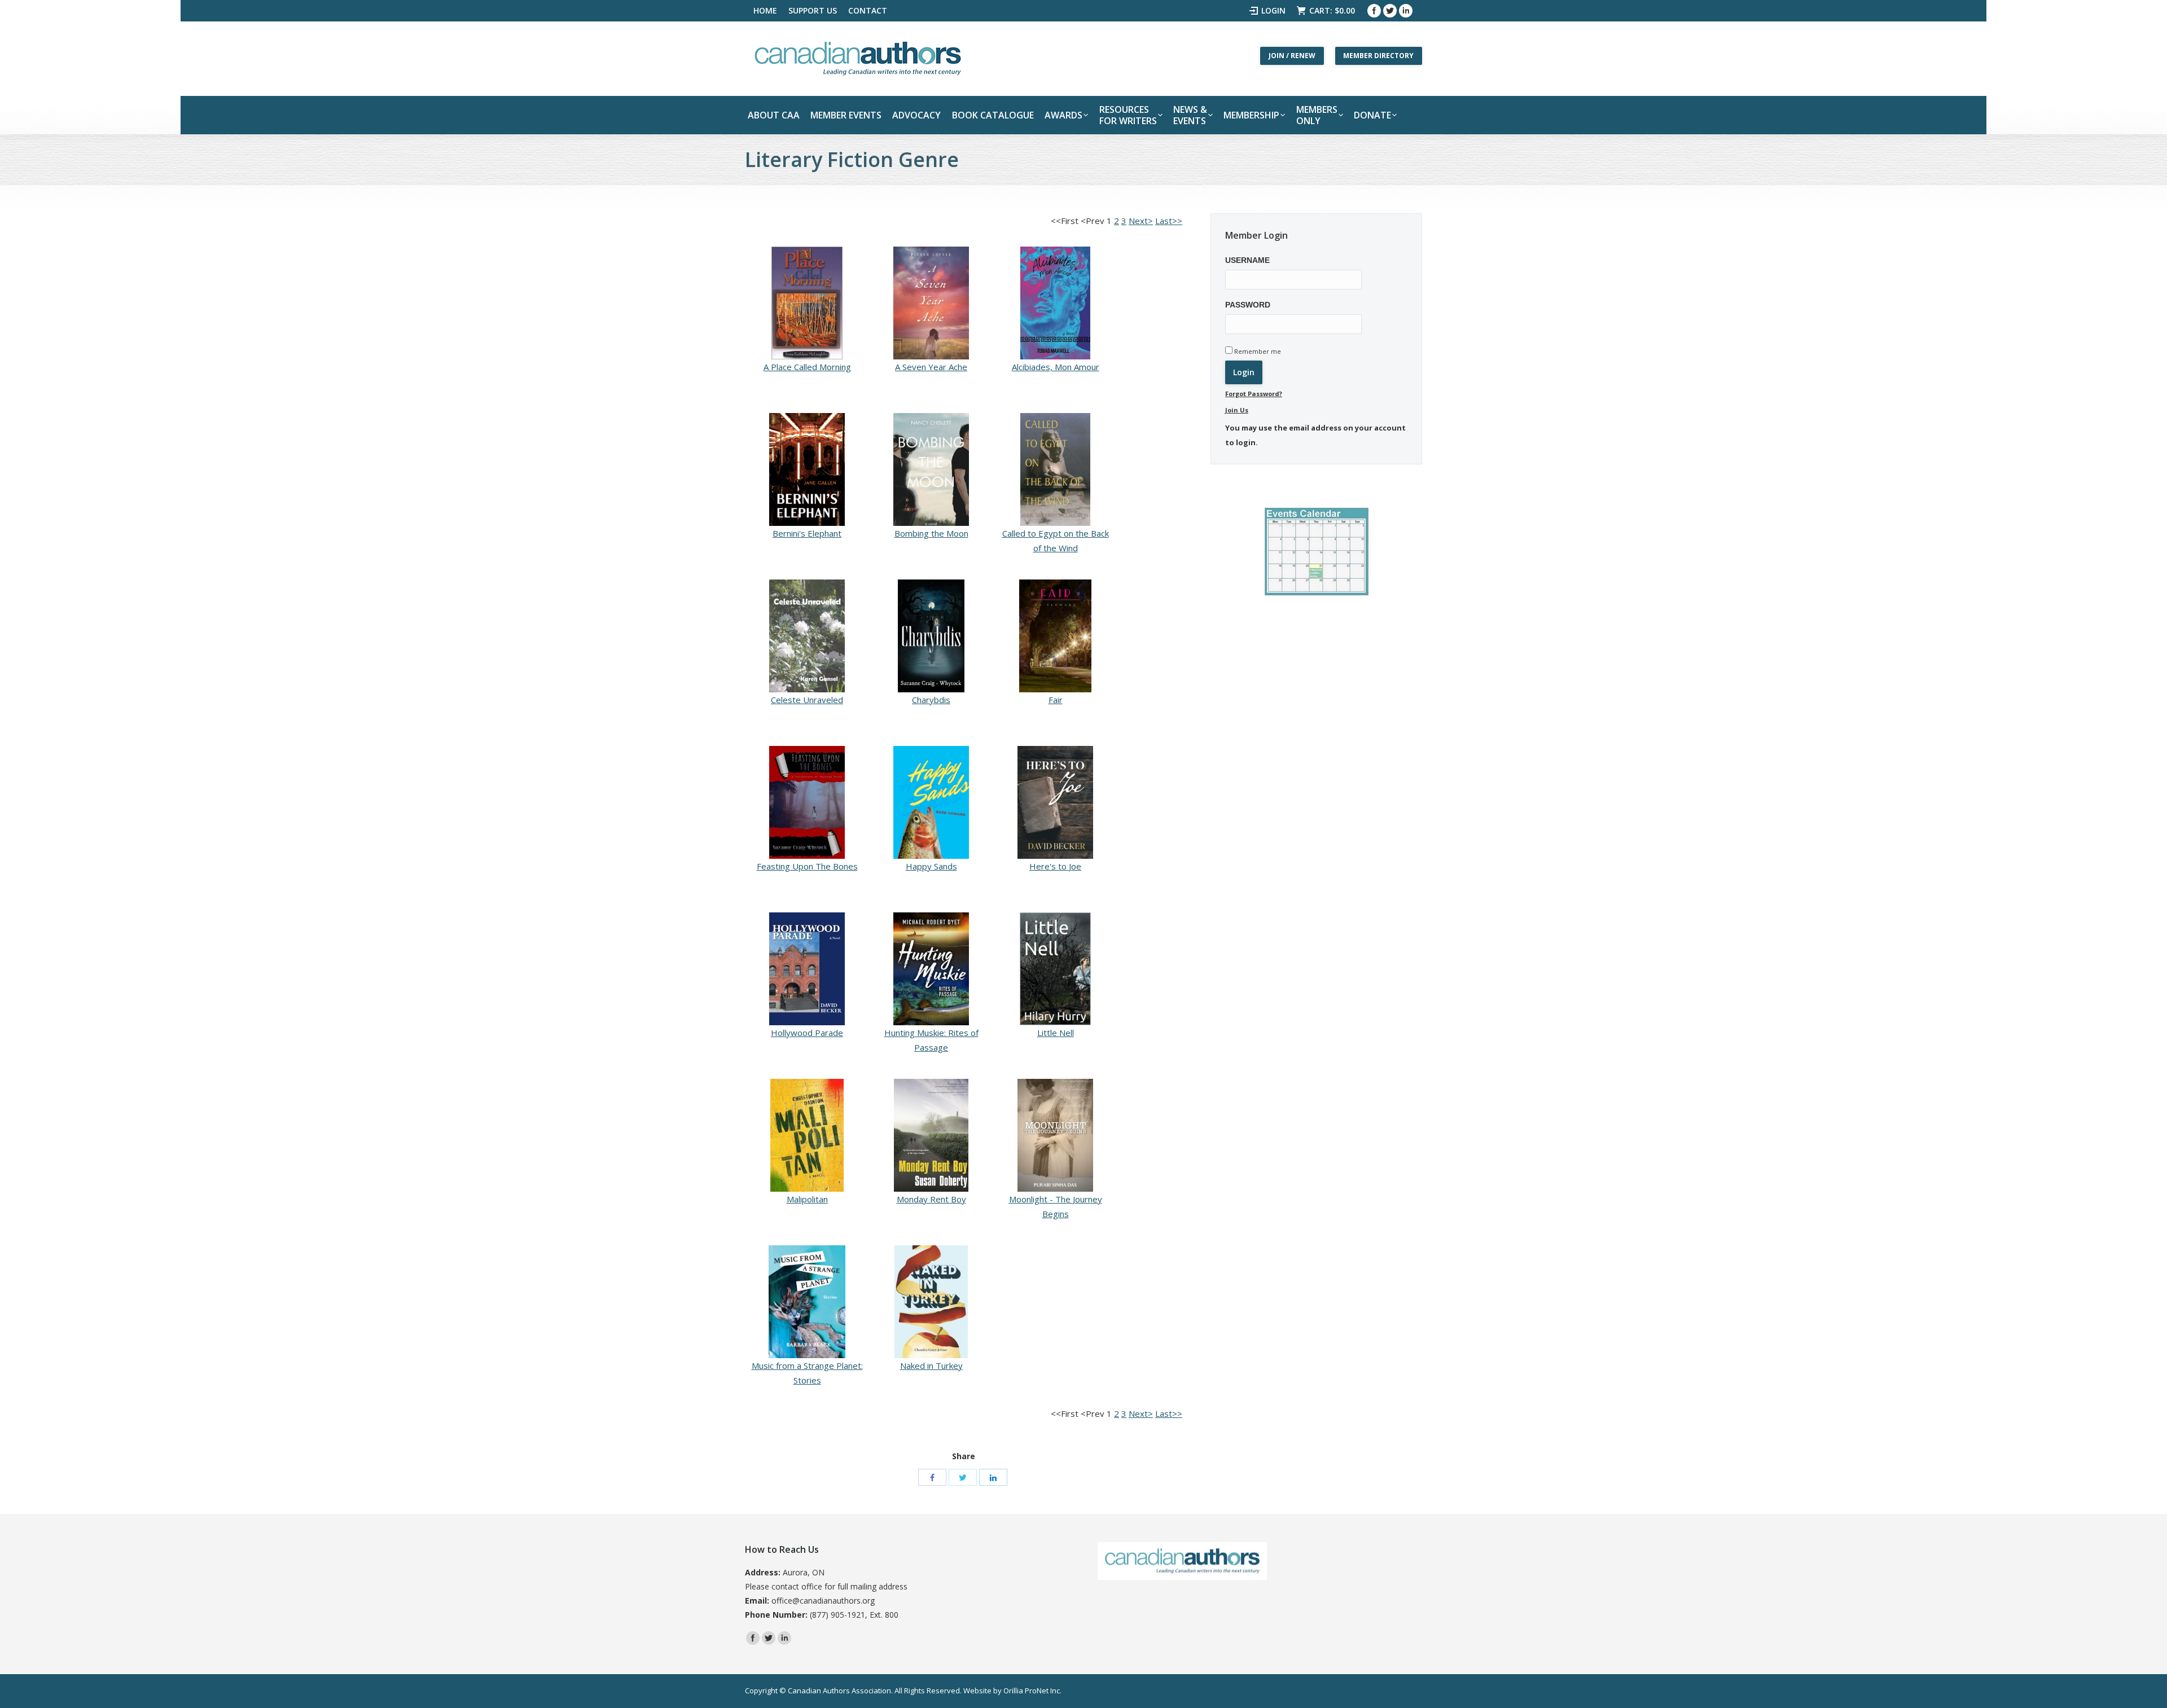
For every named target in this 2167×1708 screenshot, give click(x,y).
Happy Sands (931, 866)
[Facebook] (1374, 11)
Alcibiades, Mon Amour (1056, 367)
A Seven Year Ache (931, 367)
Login (1273, 10)
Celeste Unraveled (807, 700)
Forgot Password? (1254, 394)
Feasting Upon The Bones (807, 866)
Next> (1141, 221)
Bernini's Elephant (807, 533)
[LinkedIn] (993, 1477)
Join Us (1237, 410)
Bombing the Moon (931, 533)
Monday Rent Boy (931, 1199)
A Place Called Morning (807, 367)
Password (1248, 305)
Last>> (1169, 221)
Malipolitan (807, 1199)
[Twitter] (1390, 11)
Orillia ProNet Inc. (1032, 1691)
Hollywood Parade (807, 1033)
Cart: (1332, 10)
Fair (1056, 700)
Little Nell (1056, 1033)
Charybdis (931, 700)
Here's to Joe (1055, 866)
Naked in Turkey (931, 1365)
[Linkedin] (1406, 11)
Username (1247, 260)
